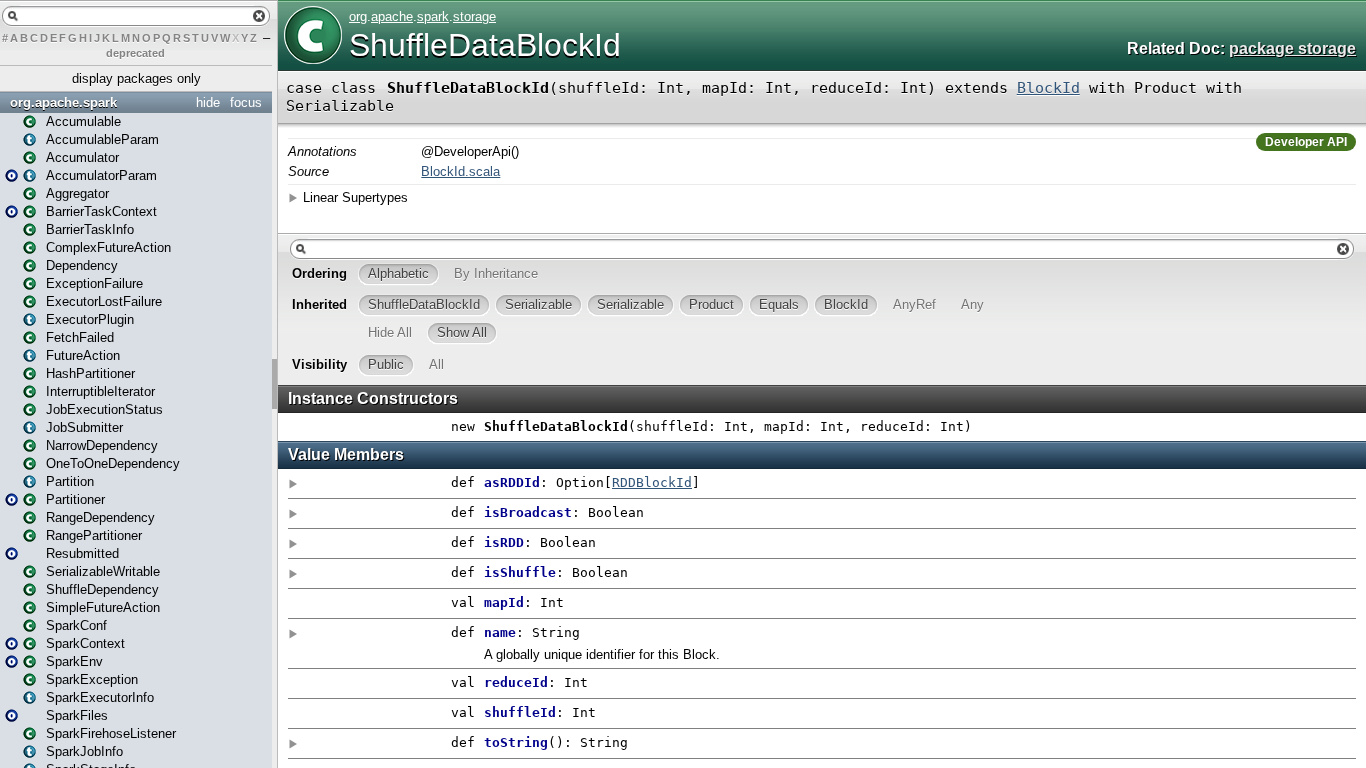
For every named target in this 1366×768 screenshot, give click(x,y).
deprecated (135, 53)
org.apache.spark (63, 102)
